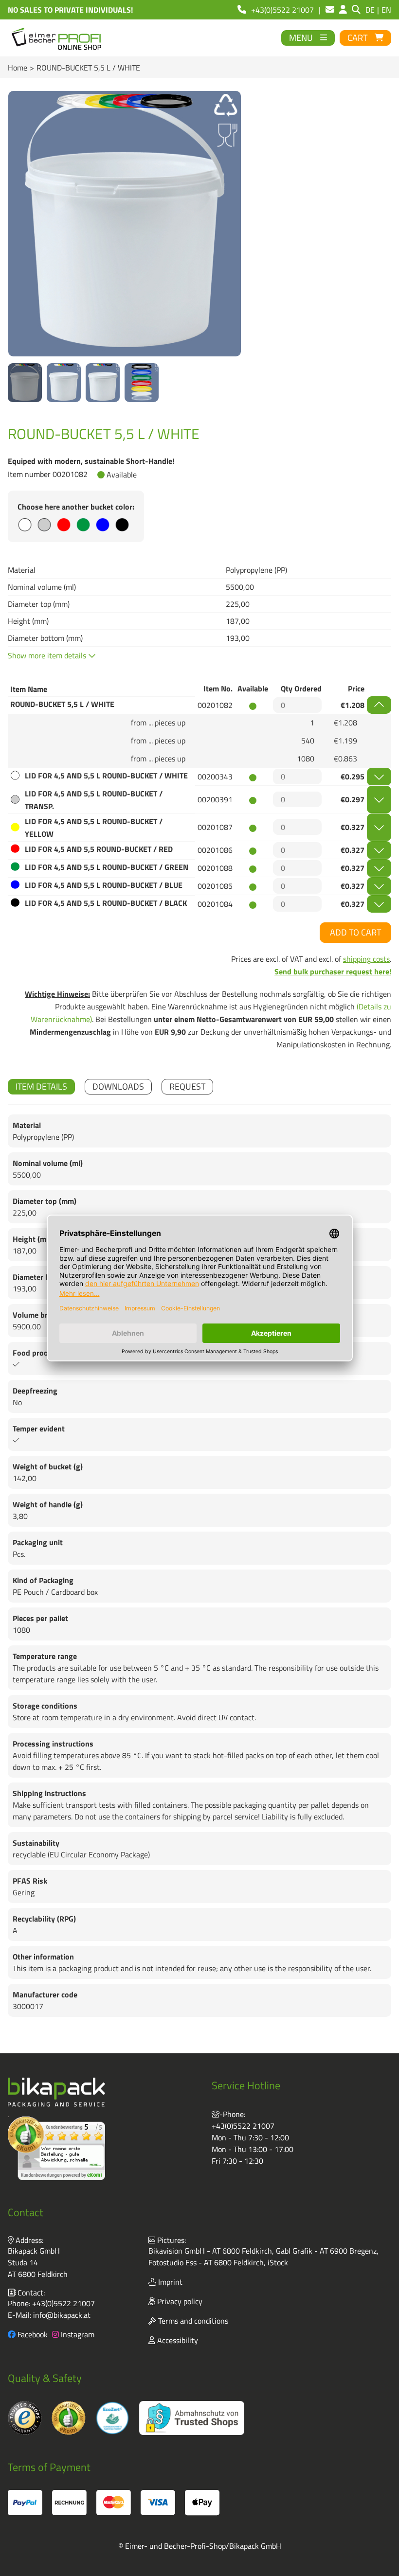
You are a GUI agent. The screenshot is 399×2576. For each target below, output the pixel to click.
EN (386, 10)
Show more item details (48, 655)
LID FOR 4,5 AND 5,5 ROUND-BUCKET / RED (99, 849)
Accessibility (177, 2340)
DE (370, 10)
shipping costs (366, 959)
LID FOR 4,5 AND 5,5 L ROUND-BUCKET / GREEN (107, 867)
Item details (41, 1086)
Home (18, 68)
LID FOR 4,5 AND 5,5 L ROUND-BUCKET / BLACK (106, 903)
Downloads (118, 1086)
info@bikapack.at (62, 2315)
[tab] (41, 1087)
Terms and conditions (192, 2321)
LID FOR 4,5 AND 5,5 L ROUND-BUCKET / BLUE (104, 885)
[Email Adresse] (330, 10)
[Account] (343, 10)
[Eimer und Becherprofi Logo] (57, 38)
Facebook (32, 2334)
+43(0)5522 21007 (243, 2126)
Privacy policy (179, 2301)
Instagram (77, 2334)
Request (187, 1086)
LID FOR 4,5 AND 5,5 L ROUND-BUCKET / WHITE (106, 776)
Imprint (169, 2282)
